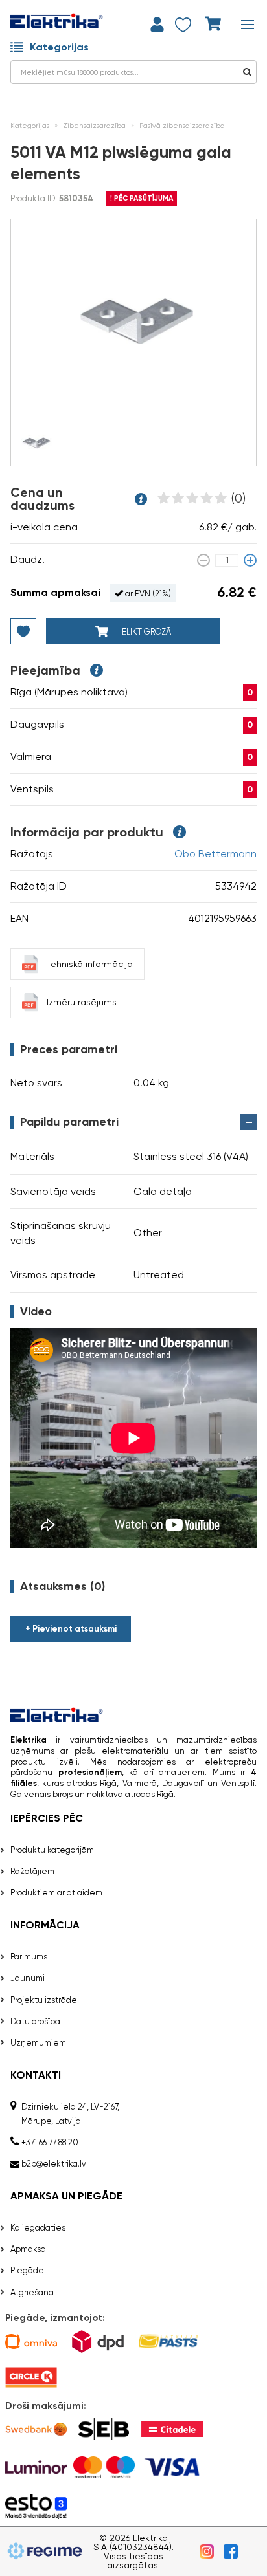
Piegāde (27, 2270)
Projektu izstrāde (44, 2000)
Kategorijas (59, 47)
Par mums (29, 1957)
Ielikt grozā (145, 632)
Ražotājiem (32, 1871)
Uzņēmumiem (38, 2043)
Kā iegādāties (38, 2228)
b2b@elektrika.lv (54, 2164)
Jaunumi (28, 1978)
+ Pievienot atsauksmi (71, 1629)
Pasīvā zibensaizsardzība (182, 126)
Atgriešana (32, 2292)
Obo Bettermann (215, 854)
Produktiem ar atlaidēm (56, 1893)
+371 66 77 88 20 (50, 2142)
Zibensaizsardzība (94, 126)
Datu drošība (35, 2021)
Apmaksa (28, 2249)
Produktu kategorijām (52, 1850)
